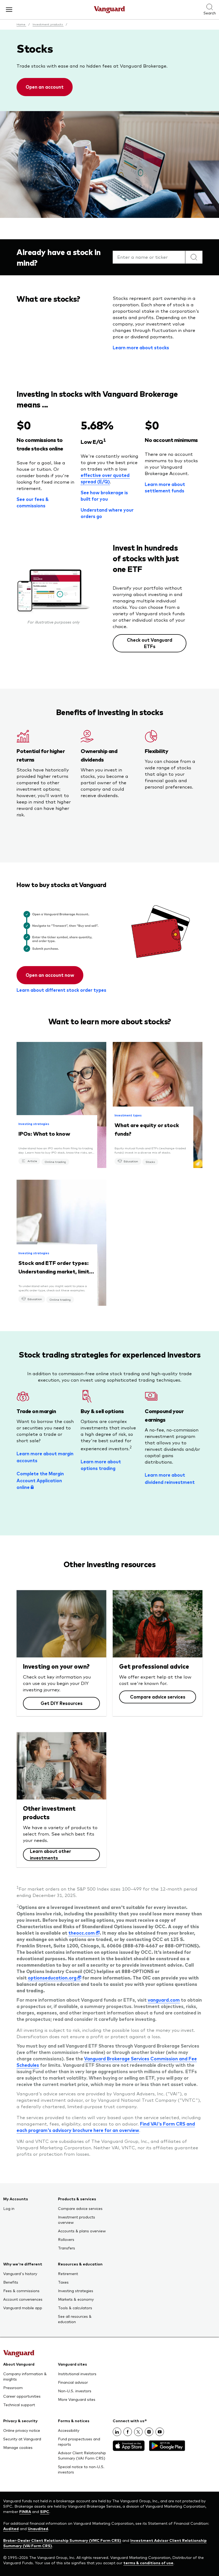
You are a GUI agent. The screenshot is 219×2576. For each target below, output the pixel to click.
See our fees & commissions (33, 502)
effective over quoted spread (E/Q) (105, 478)
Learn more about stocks (141, 347)
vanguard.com (164, 2000)
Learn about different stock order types (61, 990)
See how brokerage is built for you (104, 496)
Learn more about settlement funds (165, 487)
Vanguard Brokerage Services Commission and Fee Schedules (107, 2062)
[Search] (194, 257)
